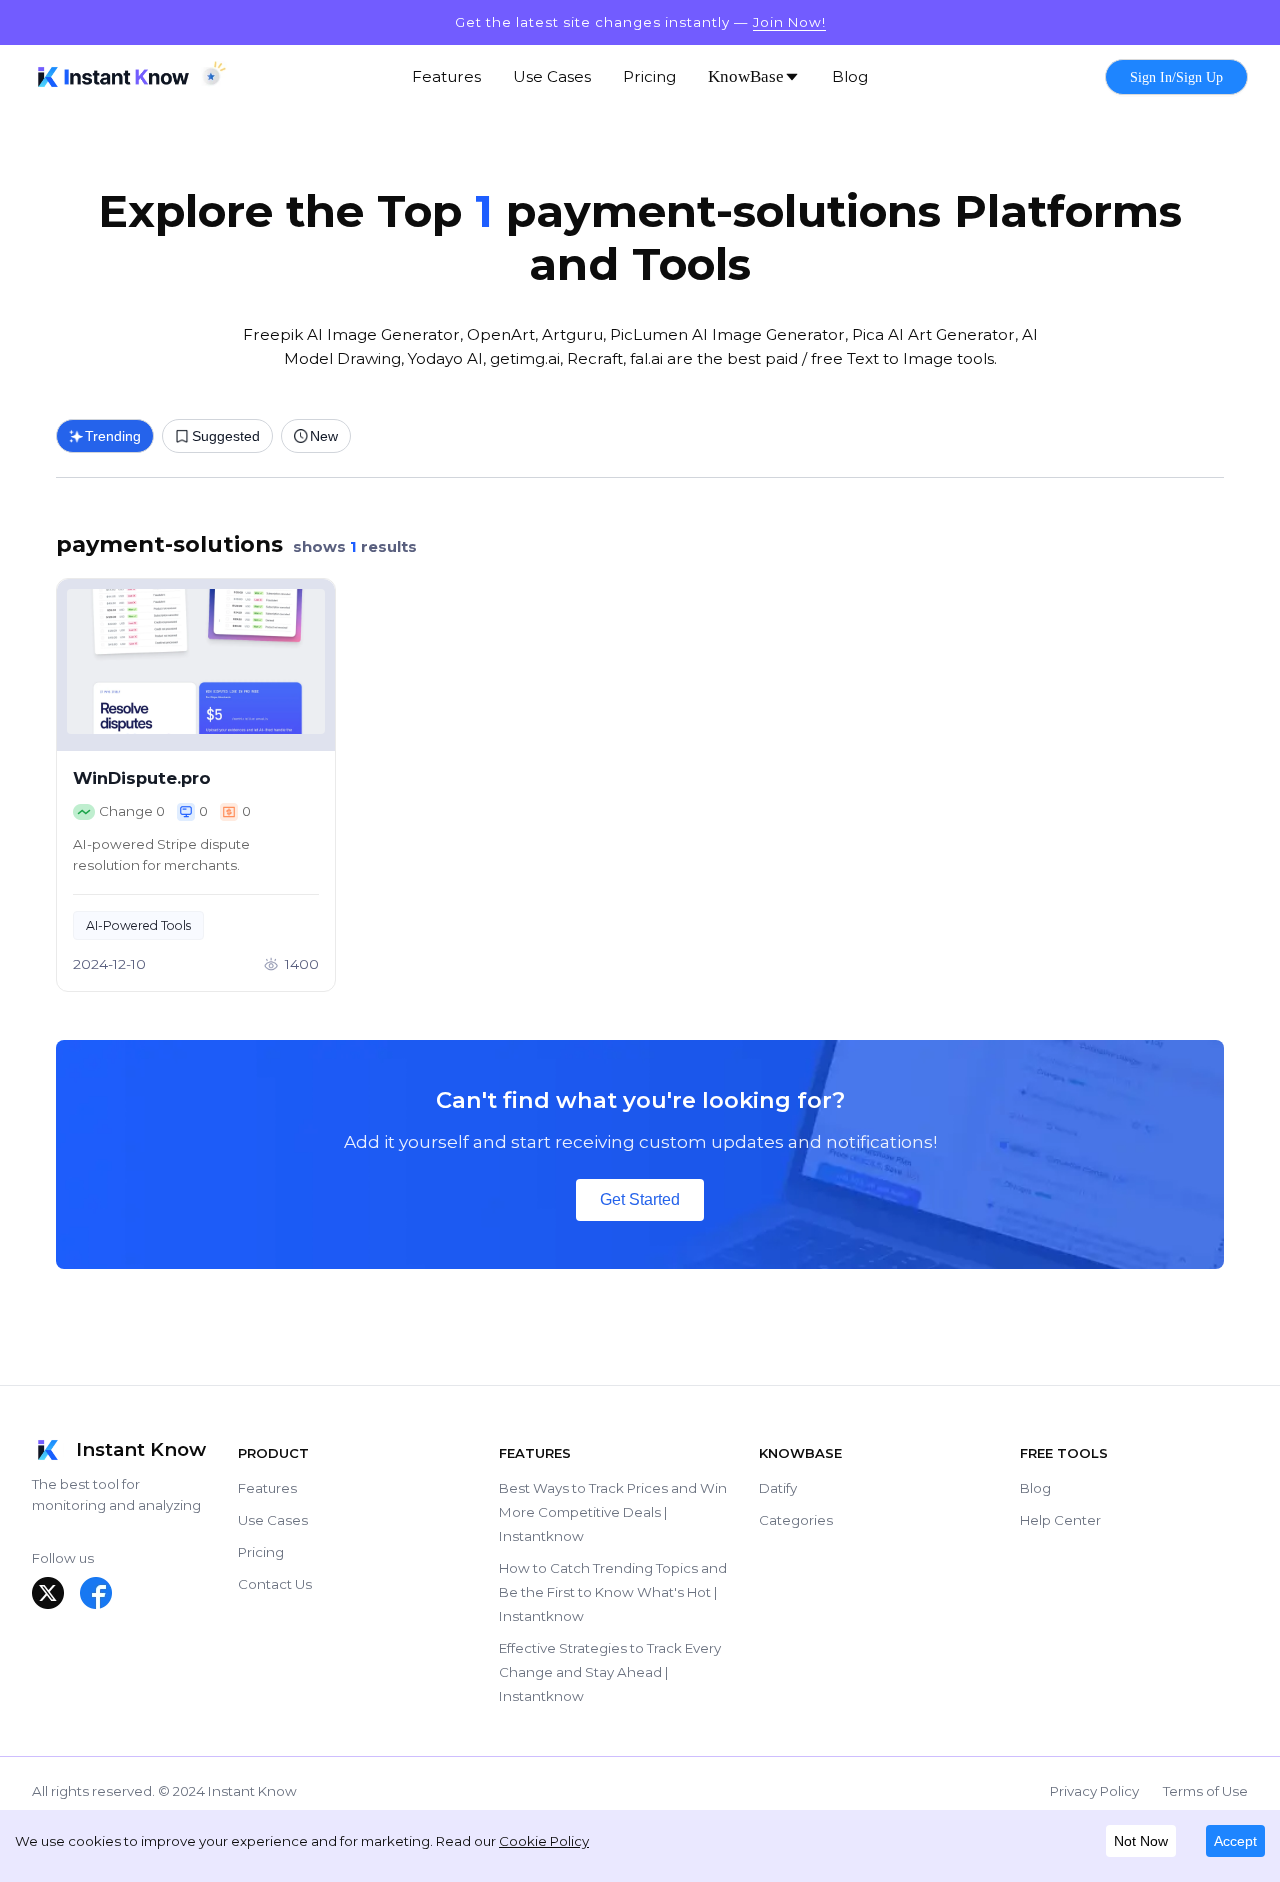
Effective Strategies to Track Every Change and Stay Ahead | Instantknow (610, 1672)
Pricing (261, 1552)
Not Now (1141, 1841)
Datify (778, 1488)
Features (267, 1488)
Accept (1235, 1841)
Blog (1035, 1488)
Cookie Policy (544, 1841)
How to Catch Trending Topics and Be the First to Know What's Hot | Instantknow (613, 1592)
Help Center (1060, 1520)
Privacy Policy (1094, 1791)
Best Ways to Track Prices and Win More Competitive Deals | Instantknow (613, 1512)
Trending (113, 436)
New (324, 436)
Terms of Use (1205, 1791)
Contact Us (275, 1584)
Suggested (226, 436)
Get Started (640, 1199)
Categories (796, 1520)
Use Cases (273, 1520)
